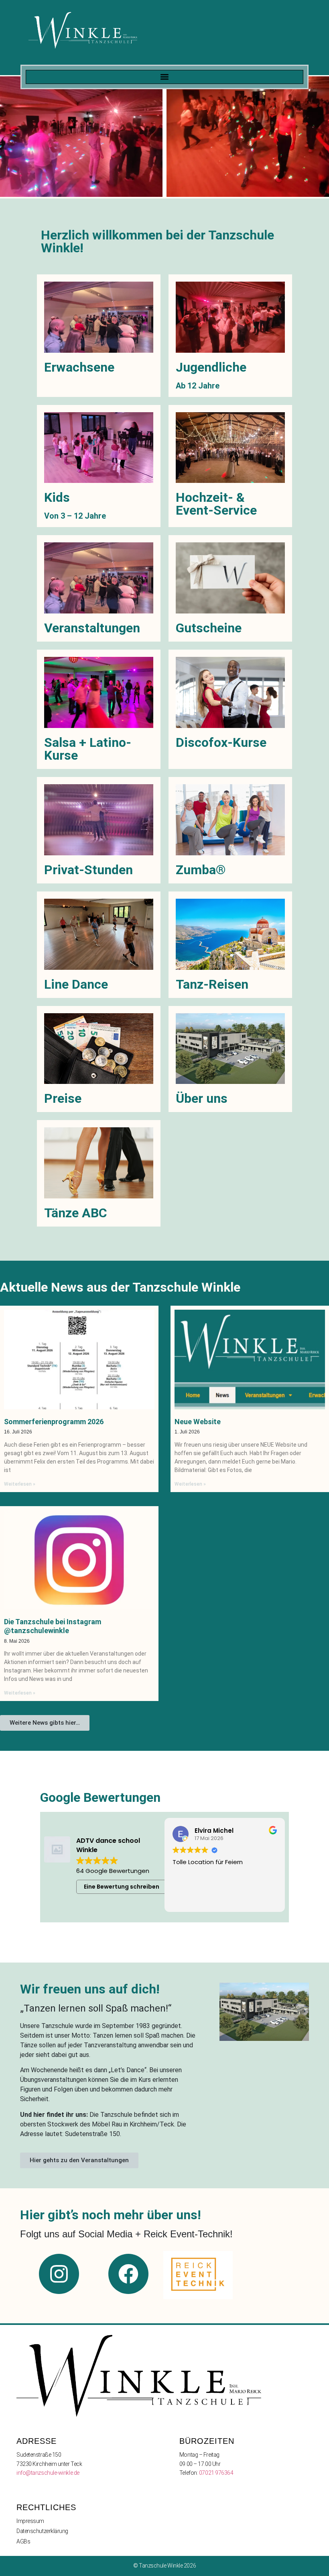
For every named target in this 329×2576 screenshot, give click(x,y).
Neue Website (198, 1422)
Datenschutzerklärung (42, 2531)
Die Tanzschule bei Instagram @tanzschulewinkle (53, 1626)
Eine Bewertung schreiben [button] (122, 1887)
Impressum (30, 2521)
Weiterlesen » (20, 1484)
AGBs (23, 2541)
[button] (164, 77)
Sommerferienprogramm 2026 (54, 1422)
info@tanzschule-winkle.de (48, 2473)
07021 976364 (216, 2473)
